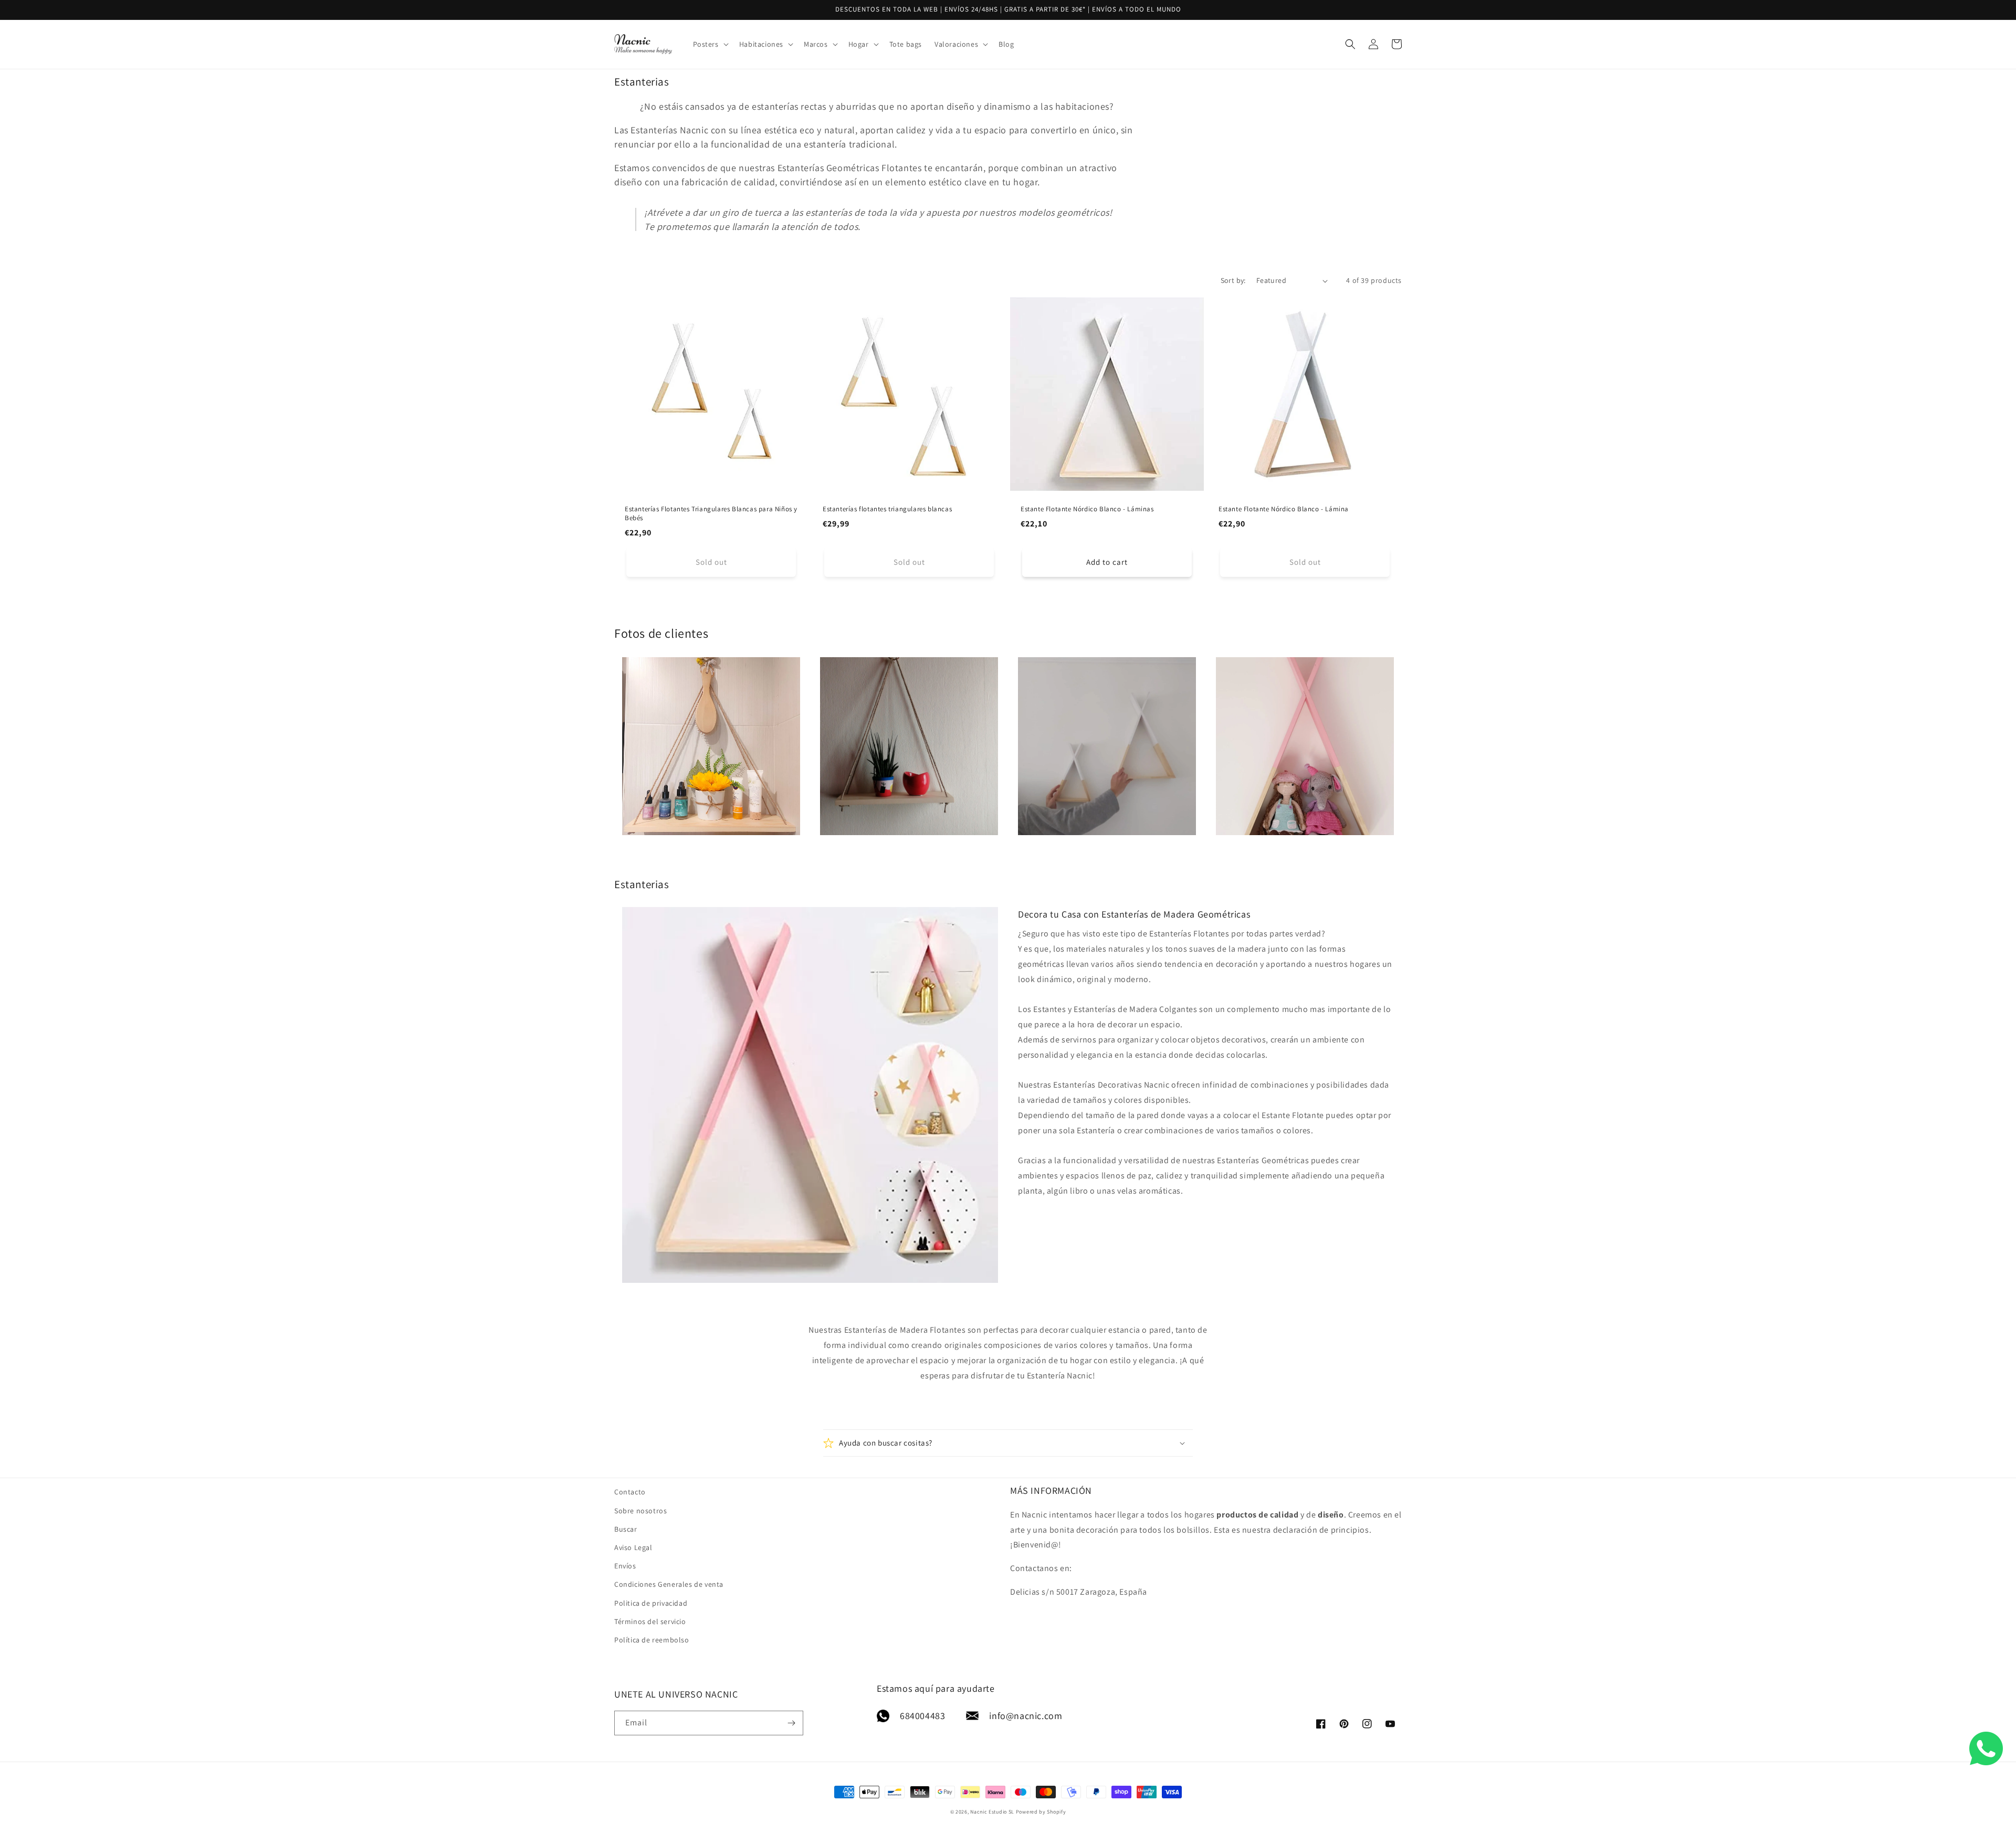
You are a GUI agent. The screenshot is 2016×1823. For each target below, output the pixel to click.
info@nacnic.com (1026, 1716)
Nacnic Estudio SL (992, 1812)
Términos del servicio (650, 1621)
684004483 (922, 1716)
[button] (710, 44)
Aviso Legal (633, 1547)
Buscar (626, 1529)
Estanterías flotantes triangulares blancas (887, 509)
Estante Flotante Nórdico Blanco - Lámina (1284, 509)
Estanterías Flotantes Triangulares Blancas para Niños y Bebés (711, 514)
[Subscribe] (791, 1723)
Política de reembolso (652, 1640)
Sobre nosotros (640, 1511)
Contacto (630, 1492)
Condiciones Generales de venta (669, 1584)
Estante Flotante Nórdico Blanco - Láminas (1087, 509)
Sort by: (1233, 280)
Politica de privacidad (651, 1603)
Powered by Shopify (1041, 1812)
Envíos (625, 1566)
